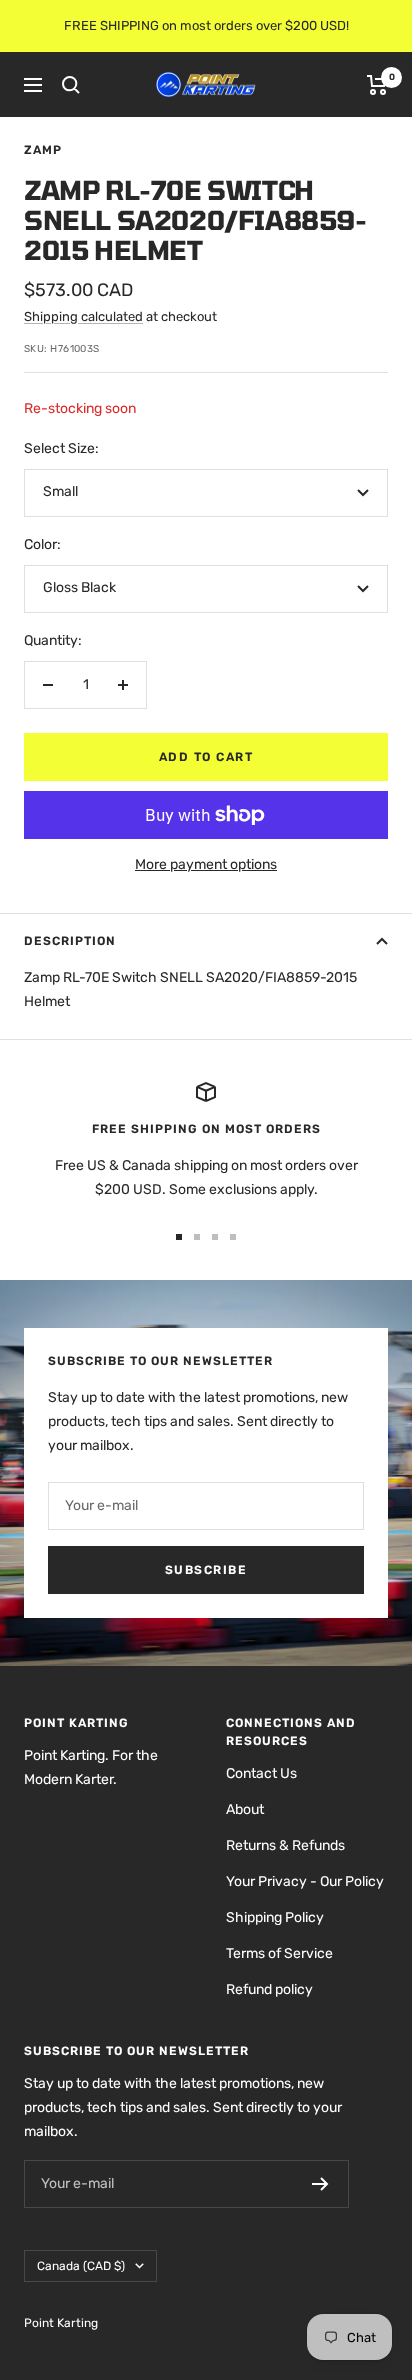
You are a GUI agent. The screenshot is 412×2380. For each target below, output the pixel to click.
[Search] (71, 85)
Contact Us (261, 1773)
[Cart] (377, 85)
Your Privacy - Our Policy (305, 1881)
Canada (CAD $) (81, 2266)
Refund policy (269, 1989)
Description (70, 941)
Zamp (43, 150)
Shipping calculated (83, 316)
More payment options (206, 864)
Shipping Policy (275, 1917)
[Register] (320, 2184)
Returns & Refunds (285, 1845)
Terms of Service (279, 1953)
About (245, 1809)
